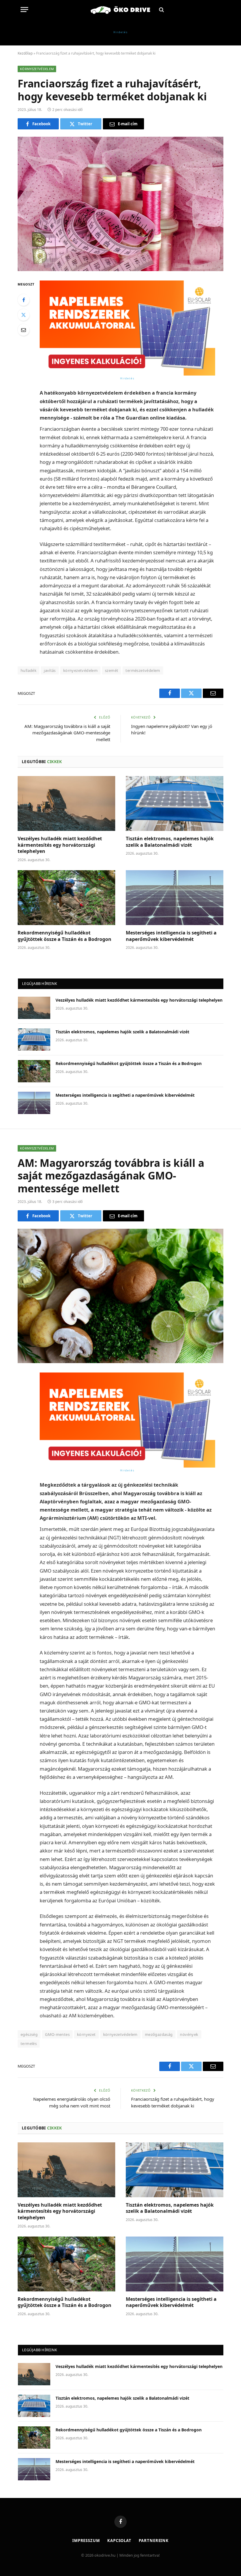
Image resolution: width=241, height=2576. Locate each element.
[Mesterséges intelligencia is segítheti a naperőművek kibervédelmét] (175, 898)
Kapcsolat (119, 2540)
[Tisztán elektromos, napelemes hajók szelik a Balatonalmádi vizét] (175, 803)
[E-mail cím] (24, 330)
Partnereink (154, 2540)
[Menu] (24, 10)
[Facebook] (24, 300)
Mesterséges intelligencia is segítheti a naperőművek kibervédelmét (171, 936)
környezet (86, 2034)
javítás (50, 670)
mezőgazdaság (159, 2034)
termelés (29, 2043)
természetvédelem (143, 670)
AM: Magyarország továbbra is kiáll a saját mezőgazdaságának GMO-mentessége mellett (67, 733)
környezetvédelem (80, 670)
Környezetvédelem (37, 69)
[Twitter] (24, 315)
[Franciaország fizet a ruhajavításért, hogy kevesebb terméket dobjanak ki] (120, 204)
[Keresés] (161, 10)
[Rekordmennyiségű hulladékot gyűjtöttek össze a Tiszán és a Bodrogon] (66, 898)
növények (189, 2034)
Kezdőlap (25, 53)
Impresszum (86, 2540)
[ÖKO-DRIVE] (120, 10)
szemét (112, 670)
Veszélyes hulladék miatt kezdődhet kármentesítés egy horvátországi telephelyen (60, 845)
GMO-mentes (57, 2034)
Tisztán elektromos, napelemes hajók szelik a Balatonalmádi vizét (170, 842)
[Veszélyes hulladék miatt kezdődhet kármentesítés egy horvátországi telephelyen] (66, 803)
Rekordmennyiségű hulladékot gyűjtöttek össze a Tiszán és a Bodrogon (65, 936)
